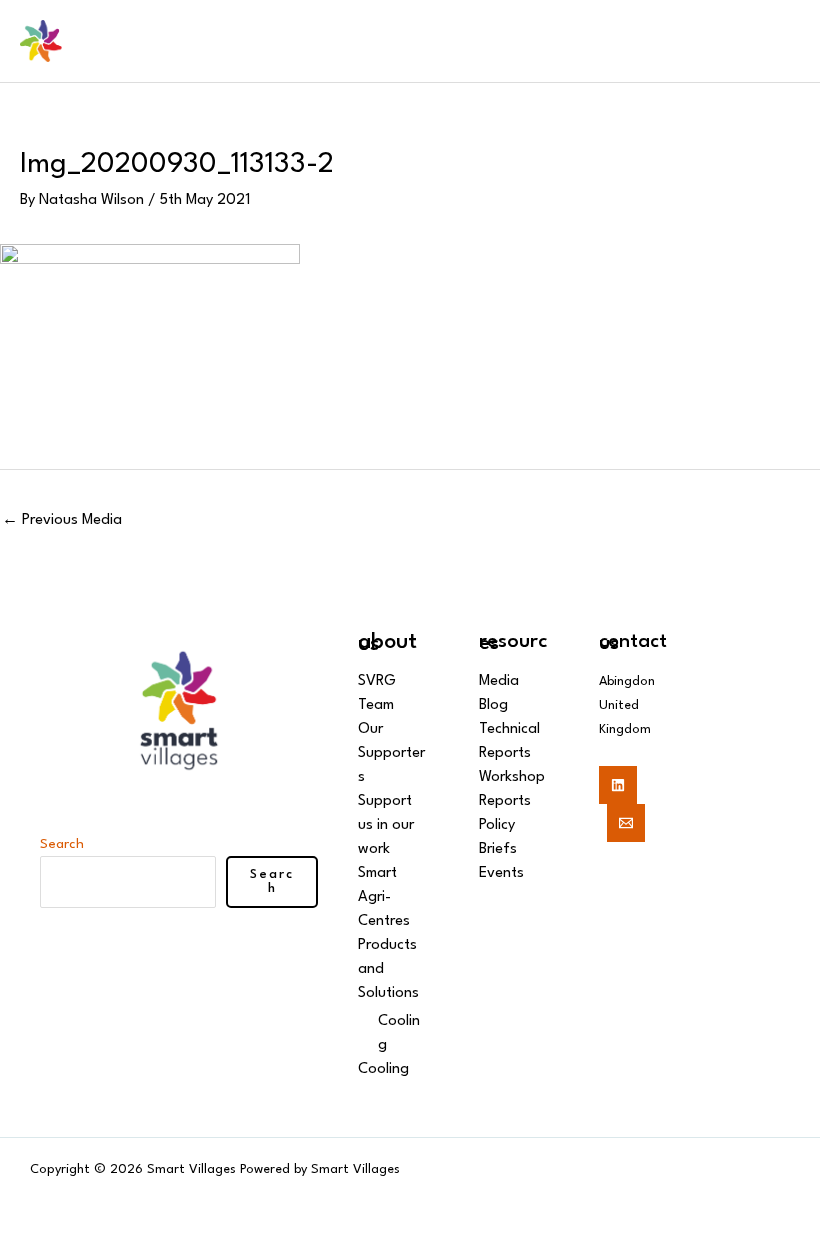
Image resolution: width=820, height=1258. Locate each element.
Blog (493, 705)
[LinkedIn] (618, 785)
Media (499, 681)
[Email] (626, 823)
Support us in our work (386, 825)
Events (501, 873)
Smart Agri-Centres (384, 897)
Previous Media (62, 520)
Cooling (383, 1069)
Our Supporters (391, 753)
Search (62, 844)
